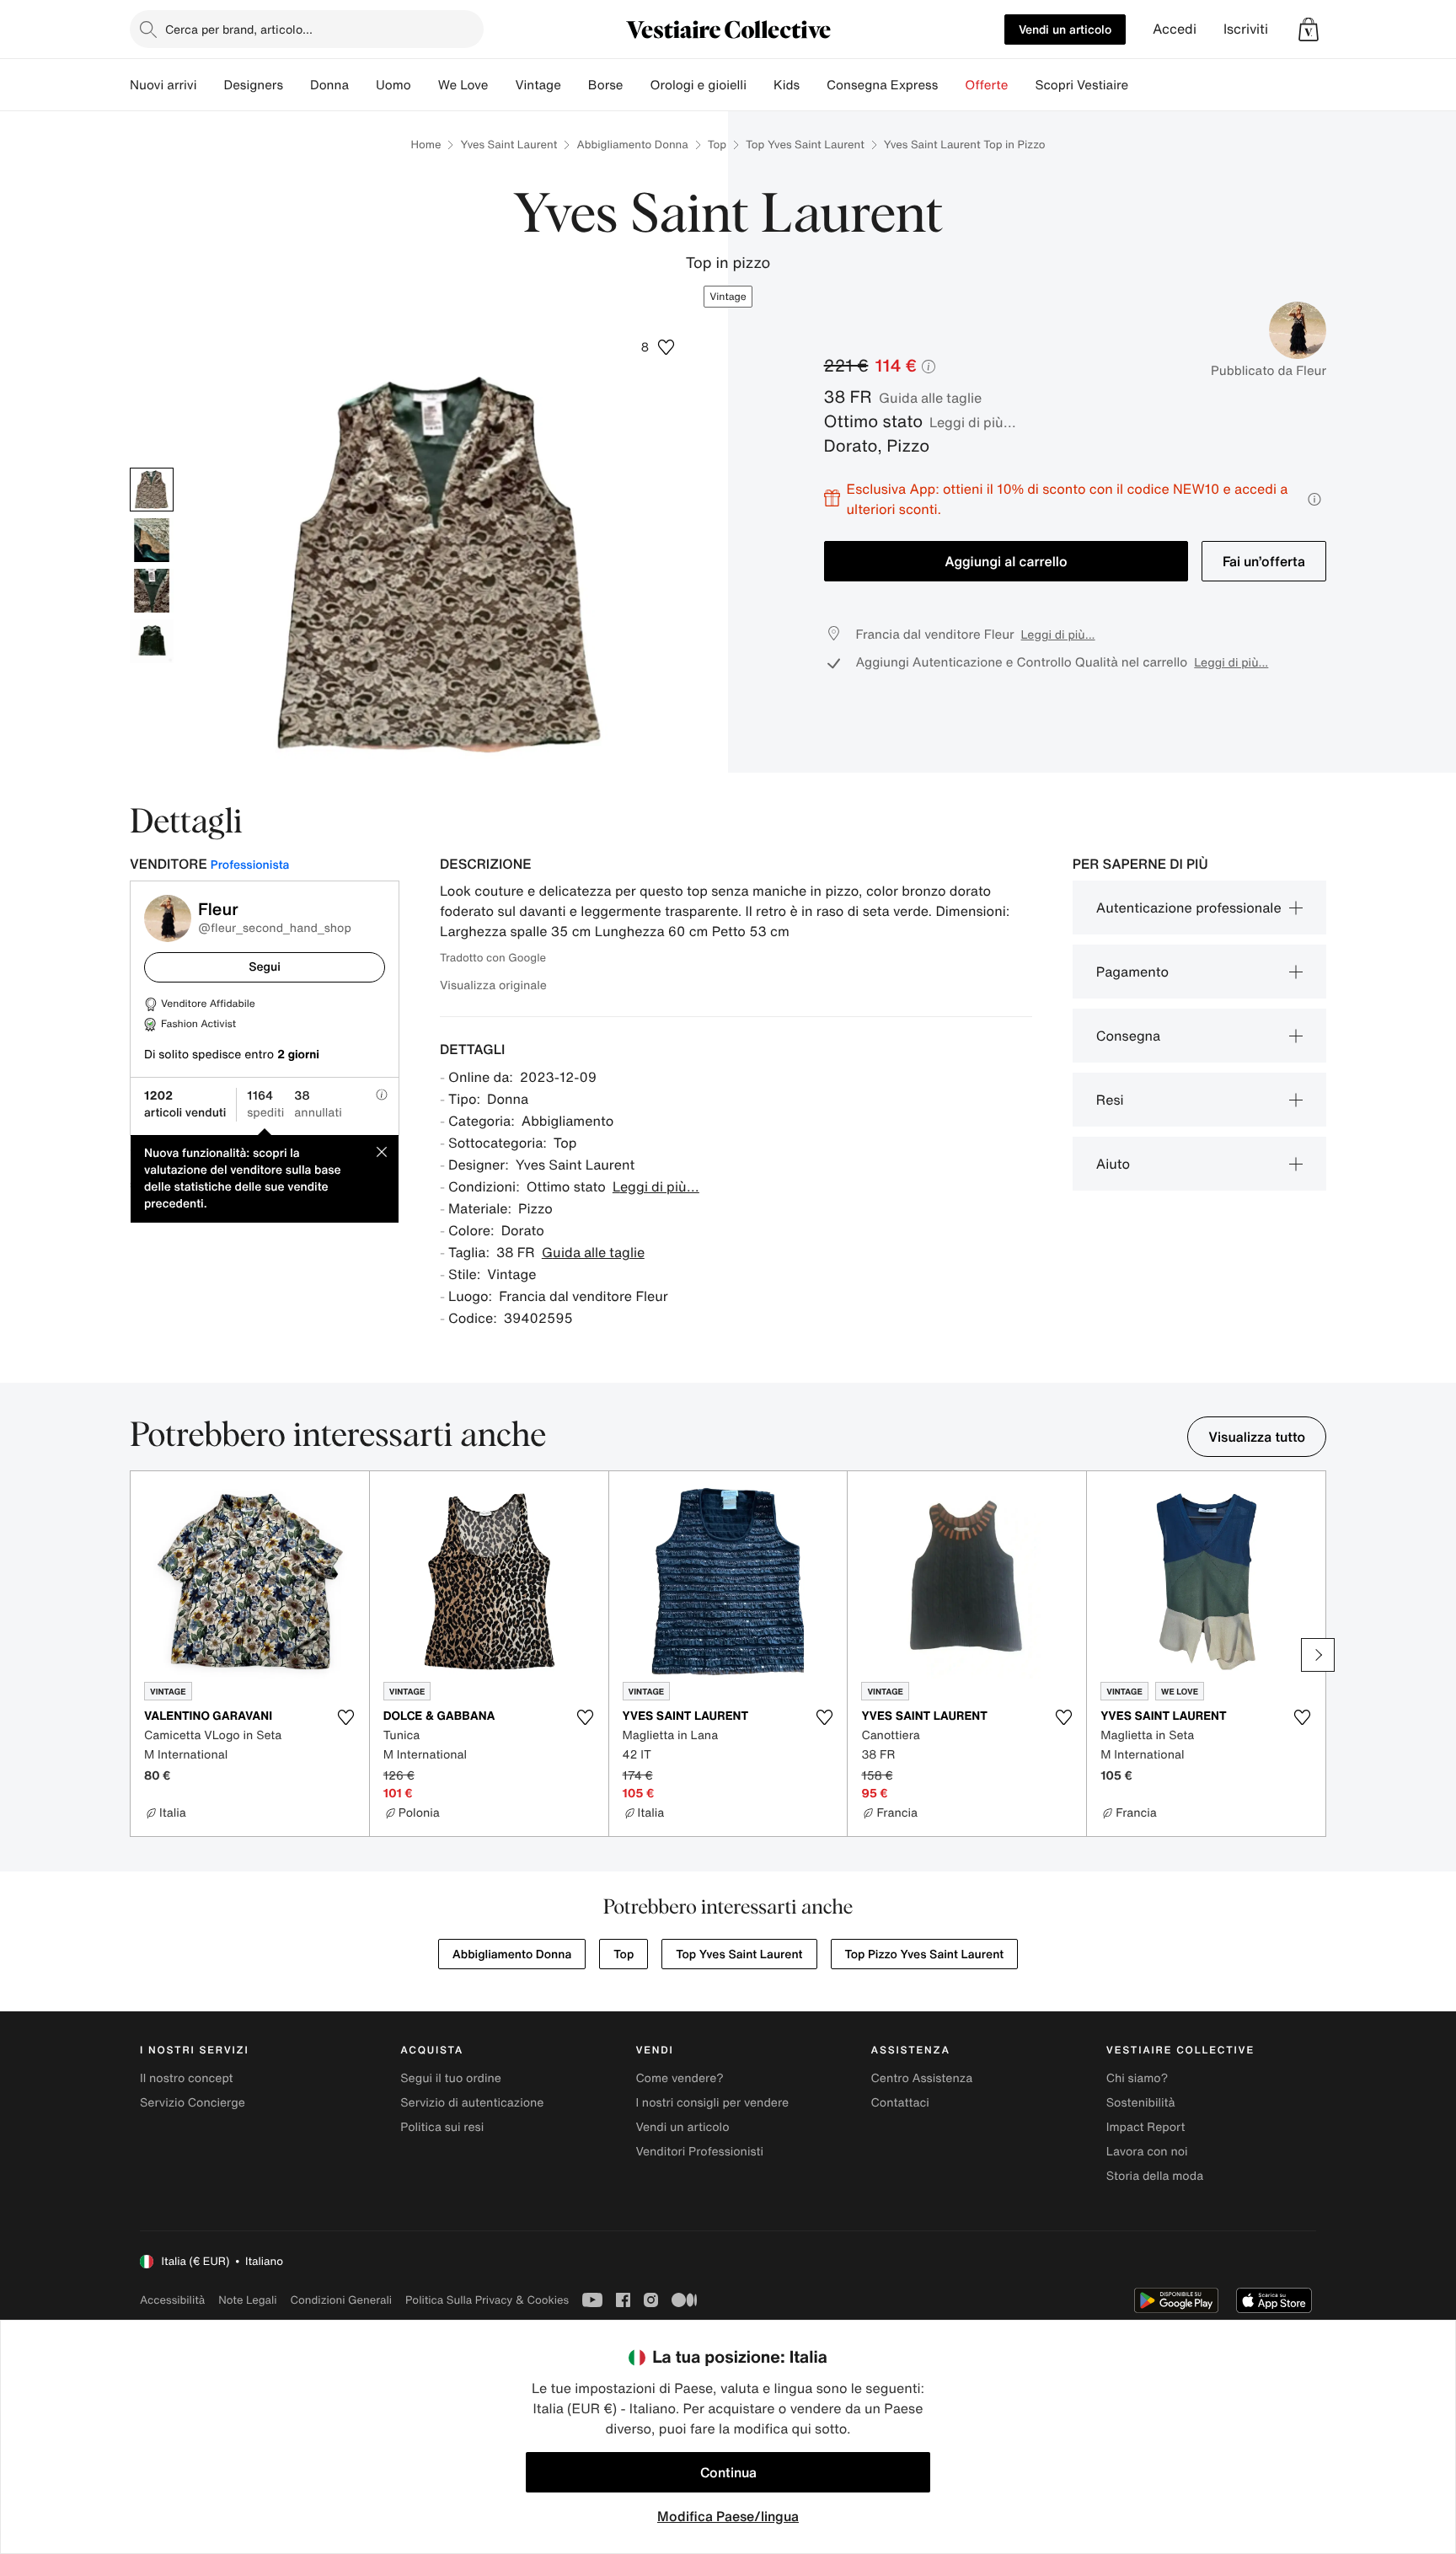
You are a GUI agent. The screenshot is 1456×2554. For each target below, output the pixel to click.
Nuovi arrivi (163, 85)
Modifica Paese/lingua (728, 2516)
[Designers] (297, 85)
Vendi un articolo (1065, 29)
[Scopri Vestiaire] (1142, 85)
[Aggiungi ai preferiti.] (346, 1717)
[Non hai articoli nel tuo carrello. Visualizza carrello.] (1309, 29)
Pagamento (1132, 972)
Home (426, 145)
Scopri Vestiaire (1081, 85)
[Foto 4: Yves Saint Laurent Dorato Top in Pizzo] (152, 641)
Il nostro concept (187, 2078)
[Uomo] (425, 85)
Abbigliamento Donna (632, 145)
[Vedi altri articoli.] (1318, 1655)
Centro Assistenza (922, 2078)
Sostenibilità (1141, 2103)
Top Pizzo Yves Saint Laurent (925, 1954)
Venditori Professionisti (699, 2152)
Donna (329, 85)
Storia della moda (1155, 2176)
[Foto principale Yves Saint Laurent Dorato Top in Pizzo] (152, 490)
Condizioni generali (341, 2300)
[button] (1309, 29)
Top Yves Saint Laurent (805, 145)
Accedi (1175, 29)
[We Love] (501, 85)
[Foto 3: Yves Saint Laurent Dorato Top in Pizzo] (152, 591)
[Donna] (362, 85)
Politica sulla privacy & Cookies (487, 2300)
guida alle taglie (930, 398)
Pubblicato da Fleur (1269, 371)
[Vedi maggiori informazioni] (1314, 499)
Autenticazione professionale (1189, 908)
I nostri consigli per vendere (712, 2103)
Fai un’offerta (1264, 561)
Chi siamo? (1137, 2078)
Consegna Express (882, 85)
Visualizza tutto (1257, 1437)
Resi (1110, 1100)
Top (717, 145)
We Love (463, 85)
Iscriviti (1246, 29)
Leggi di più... (973, 422)
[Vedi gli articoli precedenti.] (138, 1655)
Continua (728, 2472)
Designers (253, 85)
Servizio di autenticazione (472, 2103)
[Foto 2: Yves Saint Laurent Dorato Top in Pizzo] (152, 540)
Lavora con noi (1147, 2152)
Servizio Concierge (193, 2103)
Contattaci (900, 2103)
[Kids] (813, 85)
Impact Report (1146, 2127)
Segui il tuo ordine (451, 2078)
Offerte (986, 85)
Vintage (538, 85)
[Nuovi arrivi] (210, 85)
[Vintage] (575, 85)
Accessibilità (172, 2300)
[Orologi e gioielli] (760, 85)
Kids (787, 85)
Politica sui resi (442, 2127)
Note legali (247, 2300)
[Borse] (636, 85)
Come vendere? (679, 2078)
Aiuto (1113, 1164)
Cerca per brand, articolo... (239, 29)
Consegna (1128, 1036)
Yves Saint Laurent (509, 145)
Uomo (393, 85)
